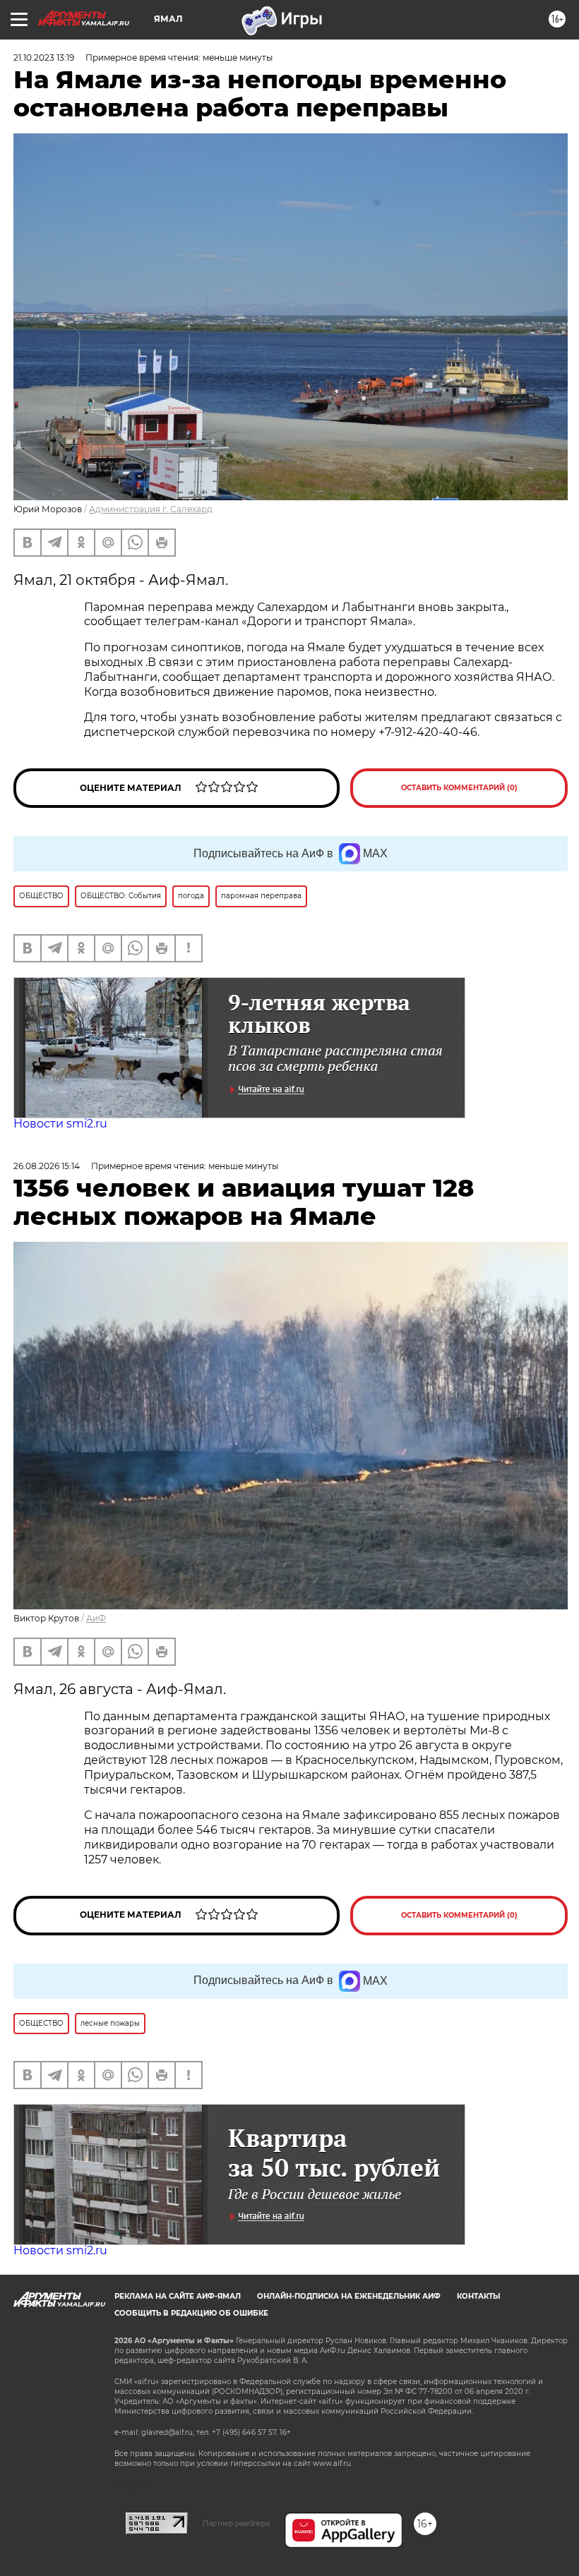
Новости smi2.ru (60, 1124)
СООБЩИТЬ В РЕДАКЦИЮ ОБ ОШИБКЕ (191, 2313)
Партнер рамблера (236, 2523)
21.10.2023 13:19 (44, 58)
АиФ (96, 1618)
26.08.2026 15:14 (47, 1166)
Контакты (478, 2296)
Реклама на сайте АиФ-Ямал (178, 2296)
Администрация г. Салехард (151, 509)
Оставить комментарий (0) (459, 788)
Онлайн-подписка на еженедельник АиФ (349, 2296)
